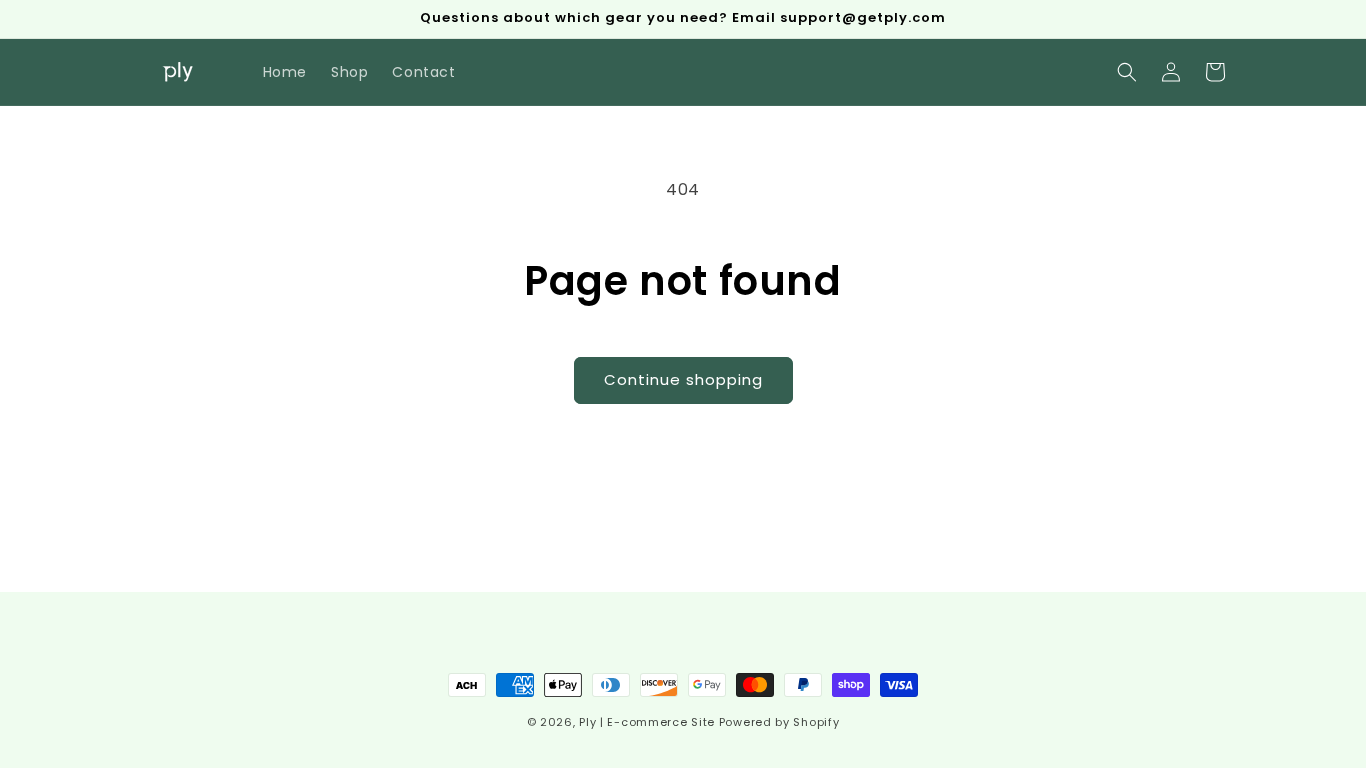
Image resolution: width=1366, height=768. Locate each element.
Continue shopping (683, 379)
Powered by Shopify (779, 722)
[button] (1127, 72)
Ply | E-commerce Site (647, 722)
